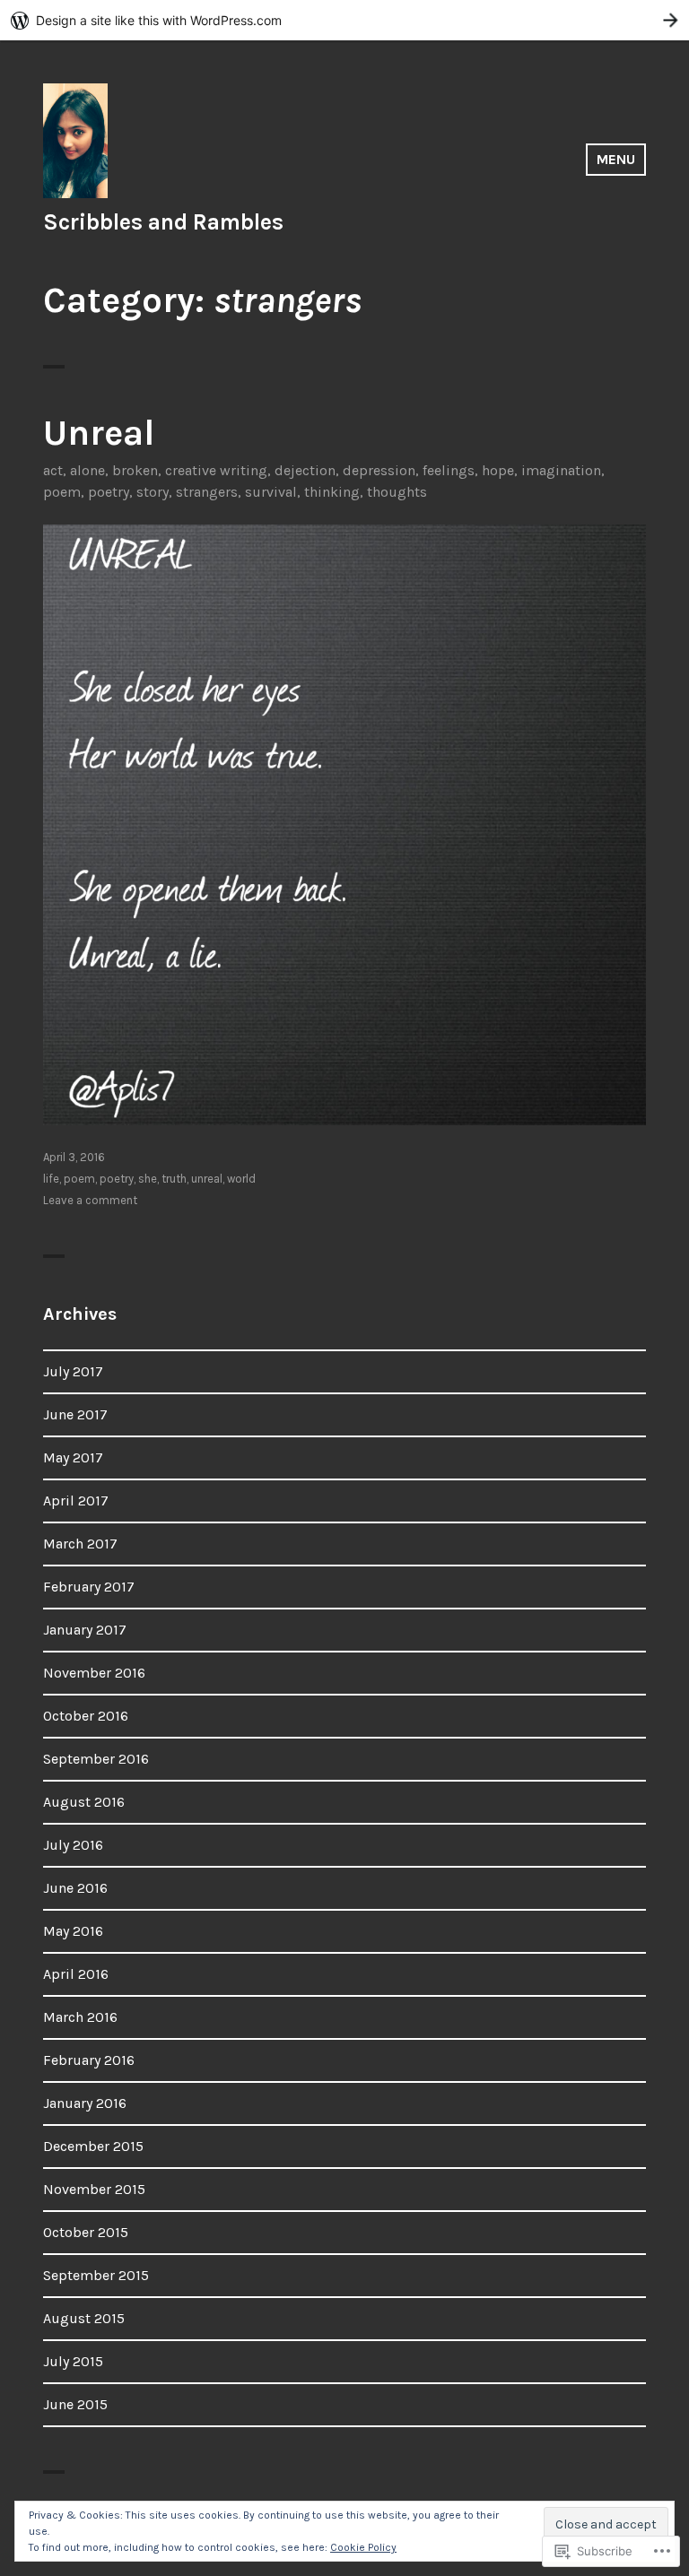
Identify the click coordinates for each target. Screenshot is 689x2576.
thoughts (397, 492)
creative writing (216, 470)
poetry (109, 492)
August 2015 (84, 2318)
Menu (616, 159)
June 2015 (75, 2404)
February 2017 (89, 1587)
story (153, 492)
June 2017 (75, 1414)
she (148, 1179)
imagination (561, 470)
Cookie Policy (363, 2547)
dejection (305, 470)
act (53, 470)
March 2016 (80, 2017)
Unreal (99, 433)
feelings (449, 470)
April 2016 (76, 1974)
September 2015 (96, 2275)
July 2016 (73, 1845)
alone (87, 470)
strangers (207, 492)
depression (379, 470)
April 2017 (76, 1500)
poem (62, 492)
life (51, 1179)
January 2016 (85, 2103)
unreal (207, 1179)
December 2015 (93, 2146)
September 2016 (96, 1759)
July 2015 (73, 2361)
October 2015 (86, 2232)
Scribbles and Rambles (163, 222)
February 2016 (89, 2060)
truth (174, 1179)
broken (135, 470)
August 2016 (84, 1802)
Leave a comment (90, 1200)
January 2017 (85, 1630)
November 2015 (94, 2189)
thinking (332, 492)
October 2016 (86, 1716)
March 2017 (80, 1544)
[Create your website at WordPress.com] (344, 20)
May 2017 (73, 1457)
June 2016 (75, 1888)
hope (498, 470)
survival (271, 492)
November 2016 (94, 1673)
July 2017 (73, 1371)
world (241, 1179)
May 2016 (73, 1931)
